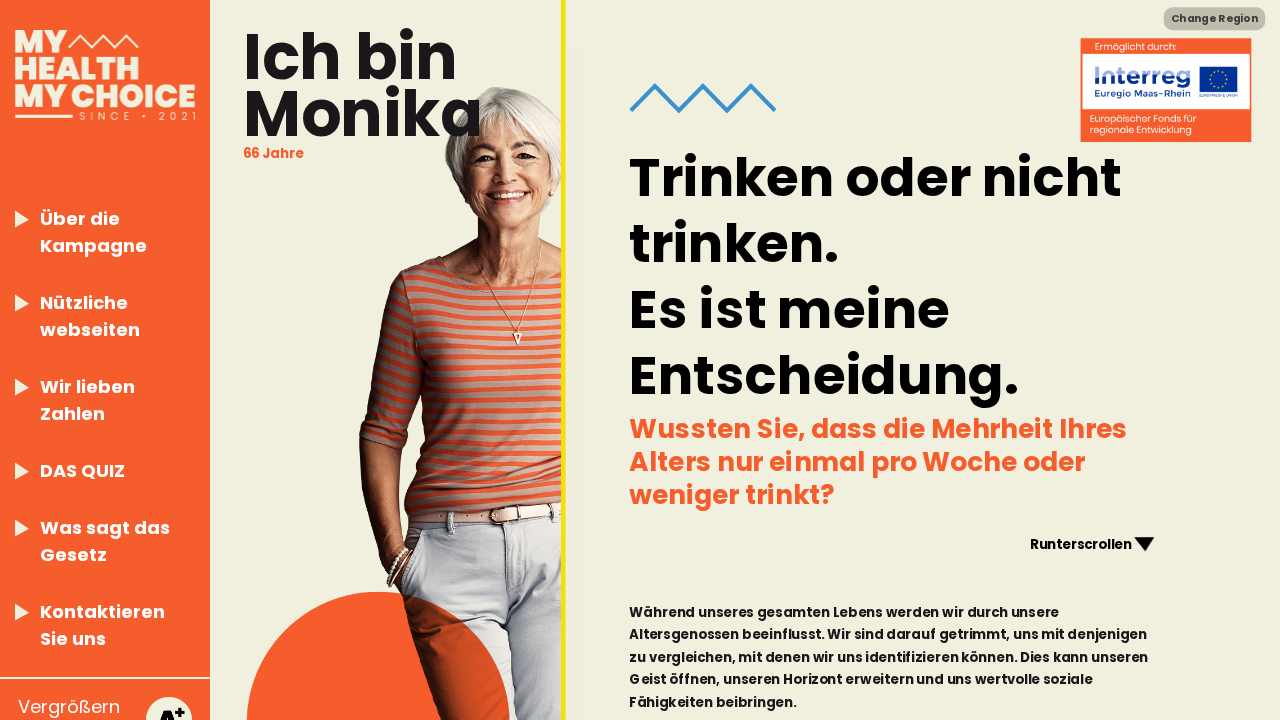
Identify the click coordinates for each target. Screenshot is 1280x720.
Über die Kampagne (93, 232)
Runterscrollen (1081, 544)
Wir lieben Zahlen (87, 400)
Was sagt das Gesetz (105, 541)
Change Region (1214, 18)
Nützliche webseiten (90, 316)
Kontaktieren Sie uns (102, 625)
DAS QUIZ (82, 470)
